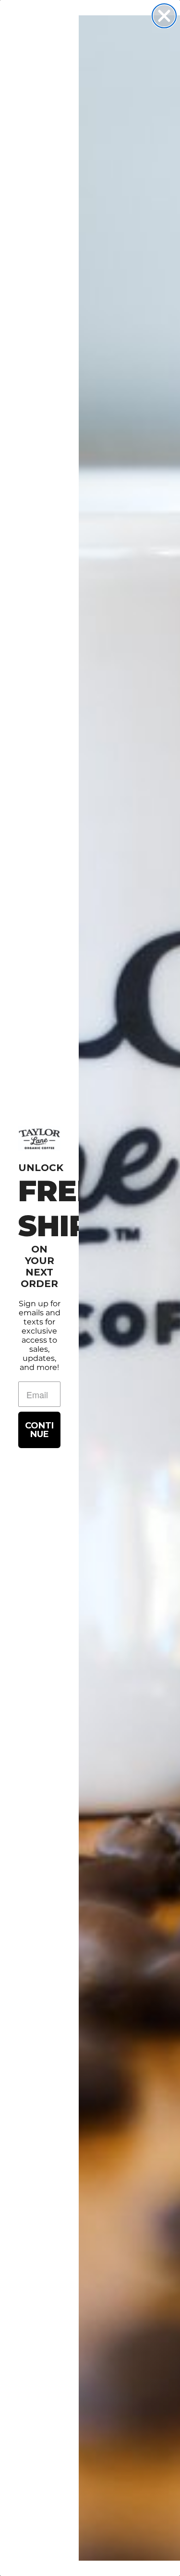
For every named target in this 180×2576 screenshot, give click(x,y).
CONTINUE (39, 1430)
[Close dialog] (164, 16)
